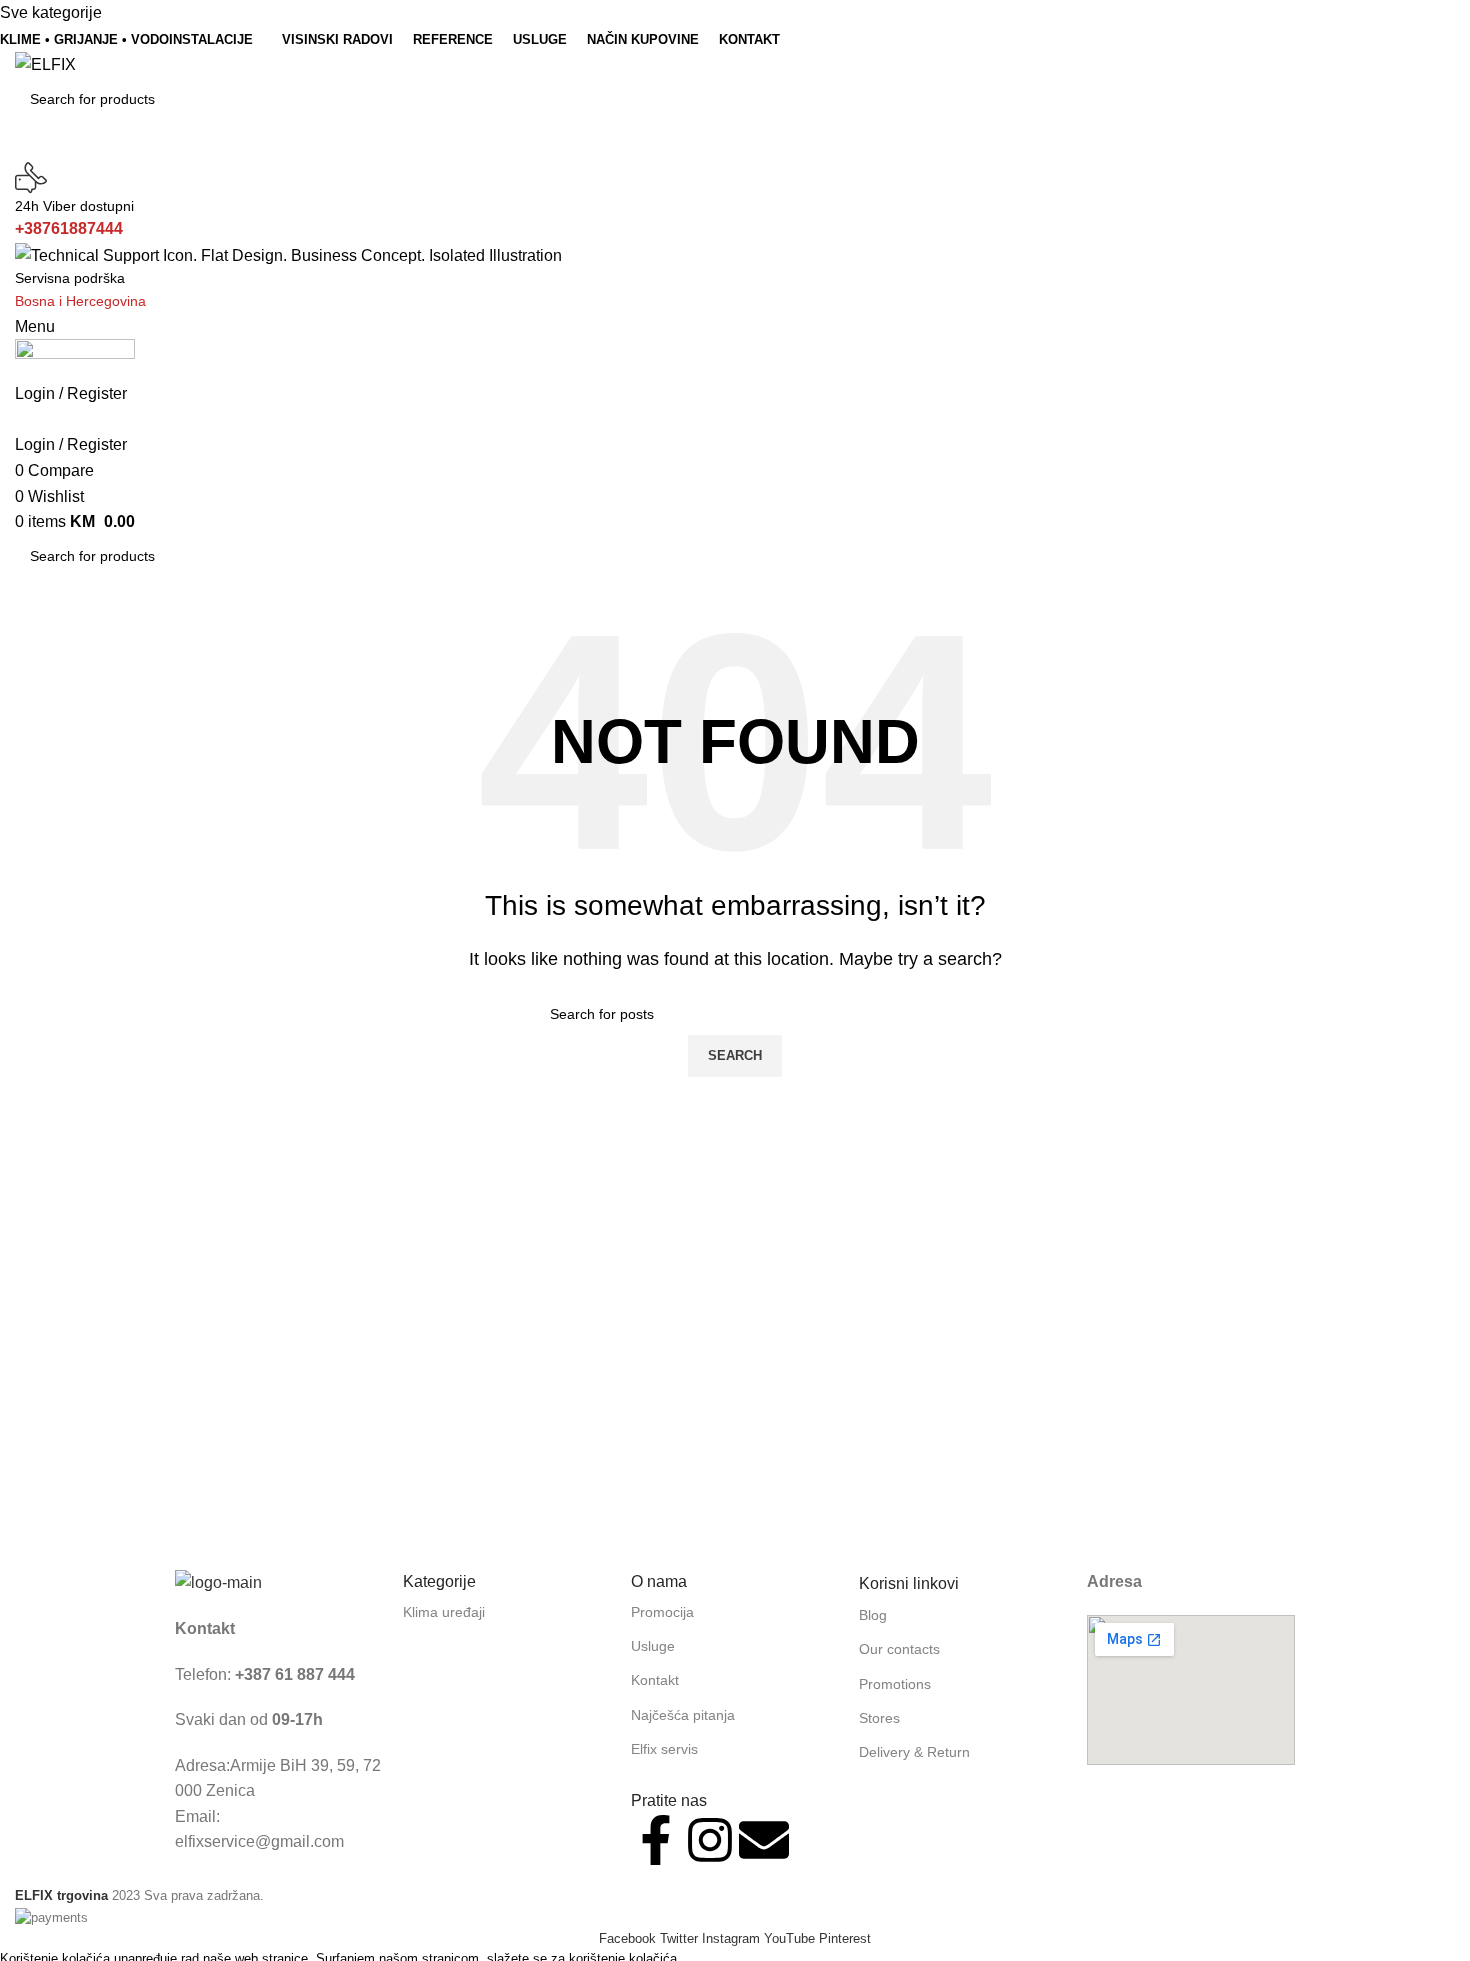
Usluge (653, 1646)
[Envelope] (764, 1840)
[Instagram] (710, 1840)
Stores (879, 1718)
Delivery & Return (914, 1752)
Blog (873, 1615)
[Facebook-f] (656, 1840)
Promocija (662, 1612)
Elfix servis (664, 1749)
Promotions (895, 1684)
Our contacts (899, 1649)
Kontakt (655, 1680)
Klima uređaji (444, 1612)
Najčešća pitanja (683, 1715)
